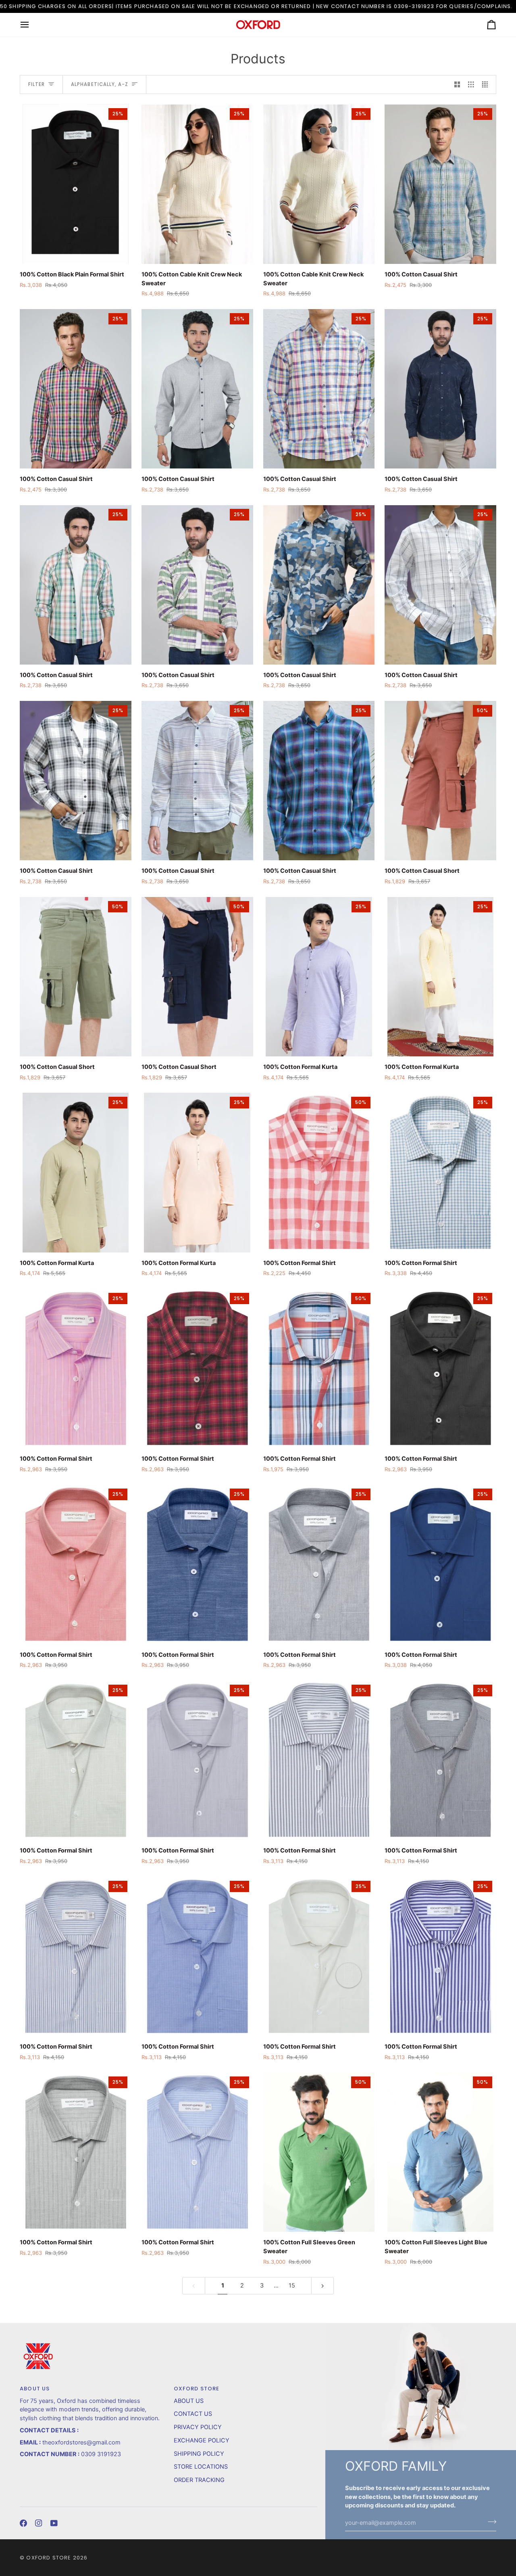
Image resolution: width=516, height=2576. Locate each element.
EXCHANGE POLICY (202, 2440)
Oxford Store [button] (197, 2389)
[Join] (490, 2522)
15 (292, 2285)
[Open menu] (32, 25)
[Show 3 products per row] (471, 85)
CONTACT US (193, 2414)
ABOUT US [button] (35, 2389)
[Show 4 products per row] (487, 85)
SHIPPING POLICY (199, 2454)
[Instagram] (39, 2523)
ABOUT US (189, 2401)
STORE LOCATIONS (201, 2467)
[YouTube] (54, 2523)
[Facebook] (23, 2523)
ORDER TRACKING (199, 2480)
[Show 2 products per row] (457, 85)
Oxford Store (49, 2558)
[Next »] (323, 2286)
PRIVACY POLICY (198, 2427)
